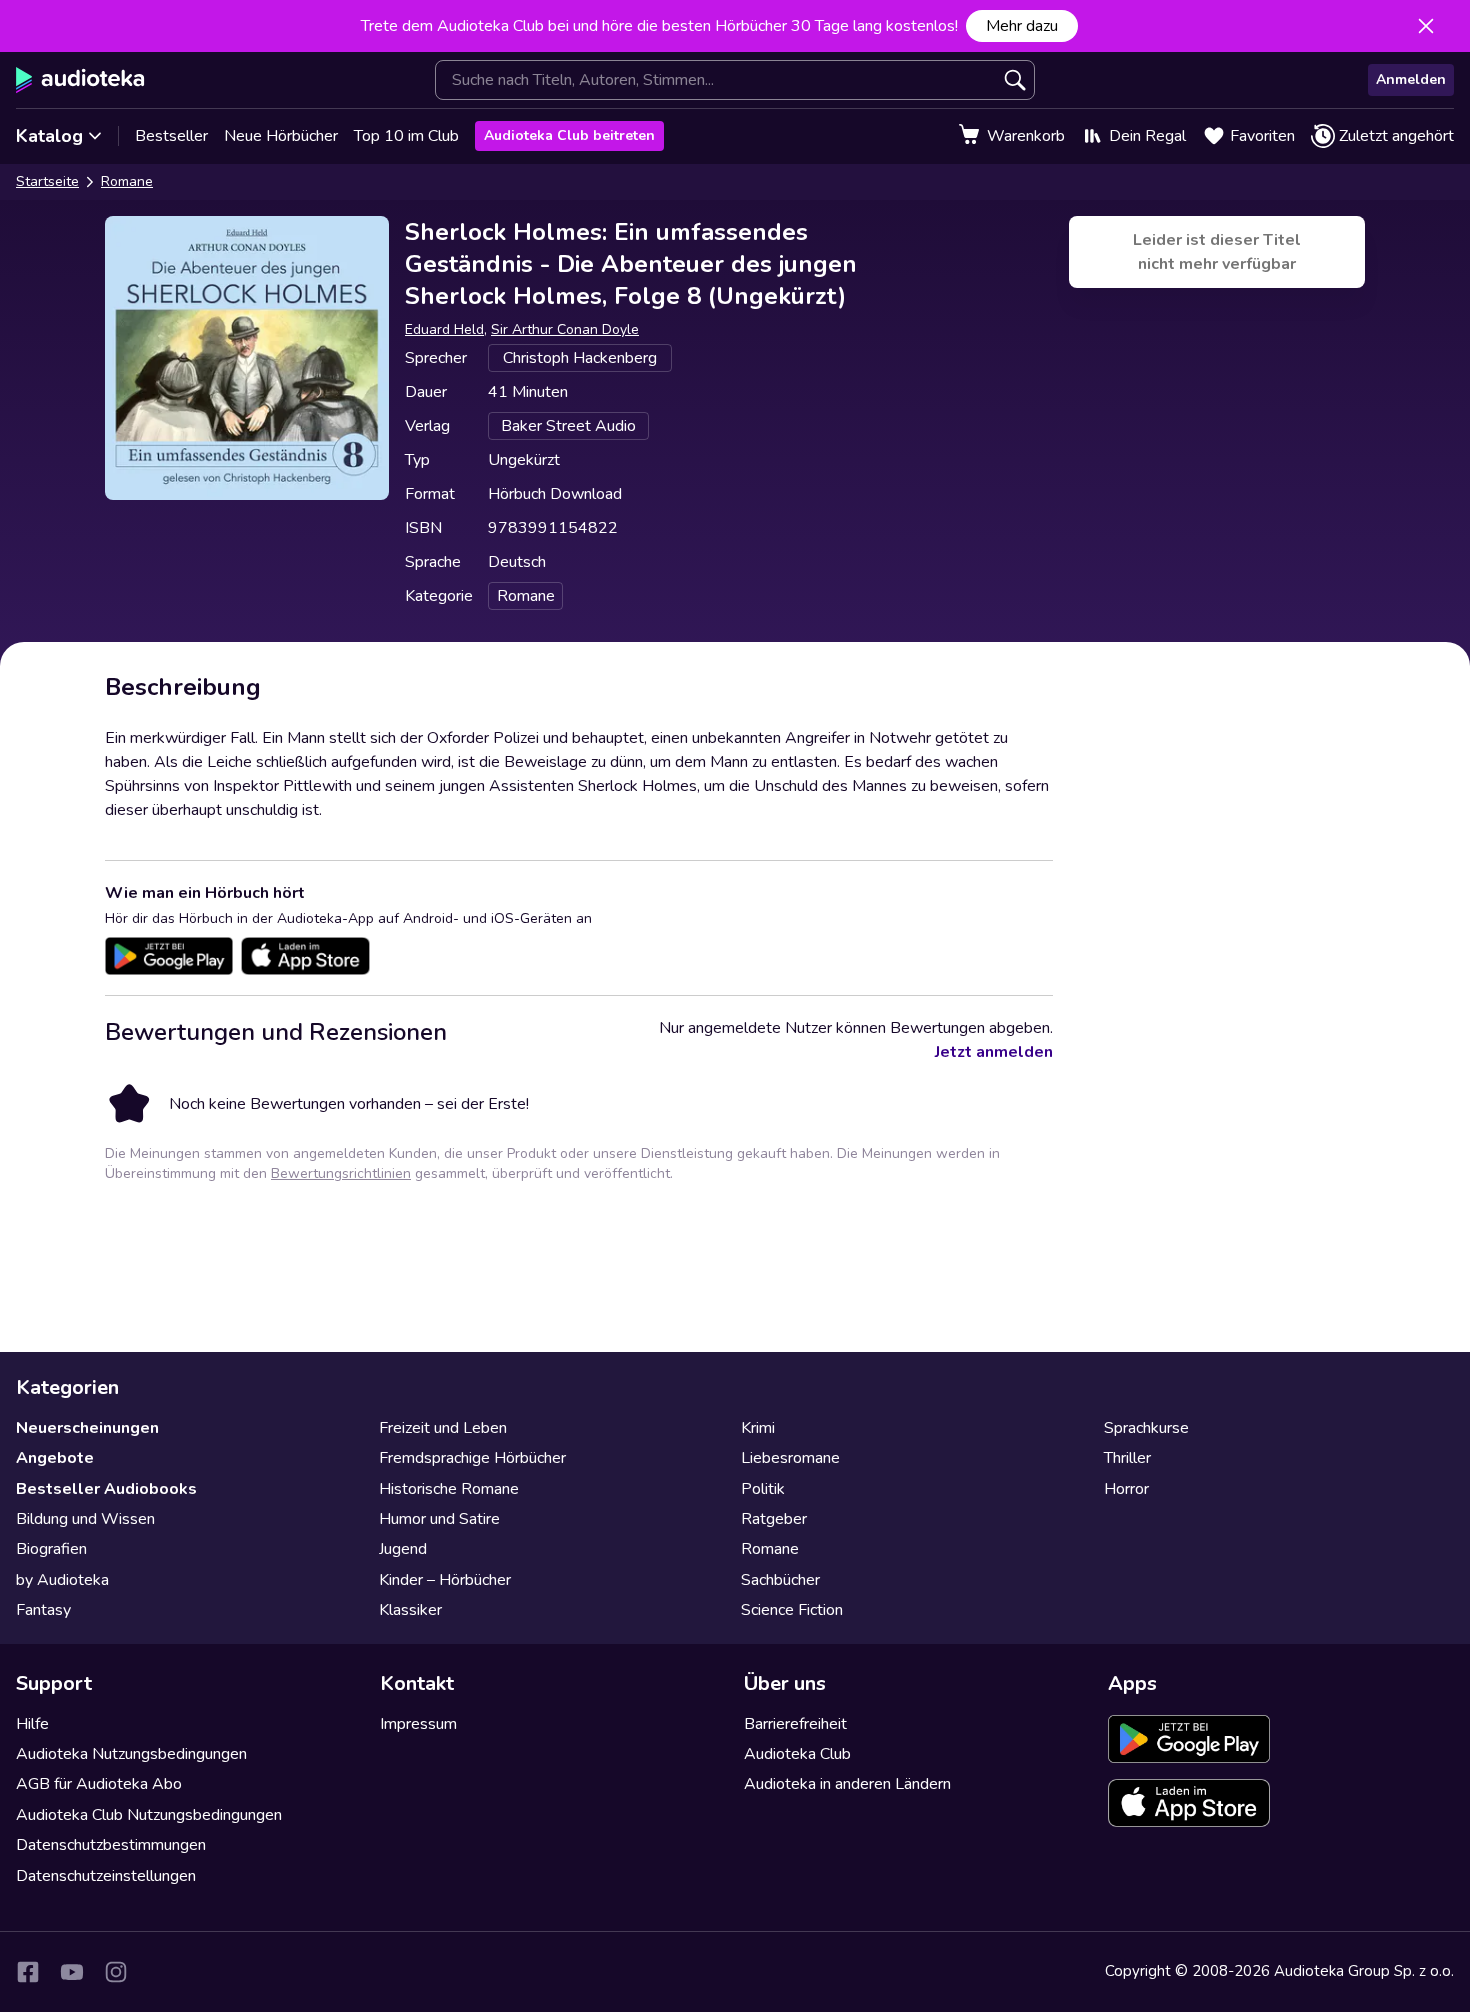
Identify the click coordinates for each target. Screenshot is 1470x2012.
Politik (763, 1489)
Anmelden (1411, 79)
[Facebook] (28, 1972)
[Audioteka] (80, 80)
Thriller (1127, 1458)
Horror (1126, 1489)
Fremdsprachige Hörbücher (472, 1458)
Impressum (418, 1724)
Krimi (758, 1428)
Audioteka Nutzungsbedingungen (131, 1754)
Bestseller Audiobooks (106, 1489)
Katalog (49, 136)
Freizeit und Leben (443, 1428)
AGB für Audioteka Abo (99, 1784)
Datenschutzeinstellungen (106, 1876)
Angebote (55, 1458)
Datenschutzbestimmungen (111, 1845)
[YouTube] (72, 1972)
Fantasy (43, 1610)
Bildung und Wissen (85, 1519)
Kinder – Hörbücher (445, 1580)
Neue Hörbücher (281, 136)
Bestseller (171, 136)
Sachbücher (780, 1580)
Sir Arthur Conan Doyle (565, 329)
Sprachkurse (1146, 1428)
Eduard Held (444, 329)
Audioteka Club (797, 1754)
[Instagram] (116, 1972)
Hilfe (32, 1724)
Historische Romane (449, 1489)
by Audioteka (62, 1580)
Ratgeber (774, 1519)
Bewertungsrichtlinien (341, 1173)
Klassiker (410, 1610)
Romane (127, 181)
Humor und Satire (439, 1519)
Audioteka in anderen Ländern (847, 1784)
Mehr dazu (1022, 26)
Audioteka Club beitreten (569, 135)
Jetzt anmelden (994, 1052)
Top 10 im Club (406, 136)
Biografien (51, 1549)
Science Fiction (792, 1610)
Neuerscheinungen (87, 1428)
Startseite (47, 181)
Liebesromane (790, 1458)
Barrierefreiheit (795, 1724)
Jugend (403, 1549)
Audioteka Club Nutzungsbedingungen (149, 1815)
